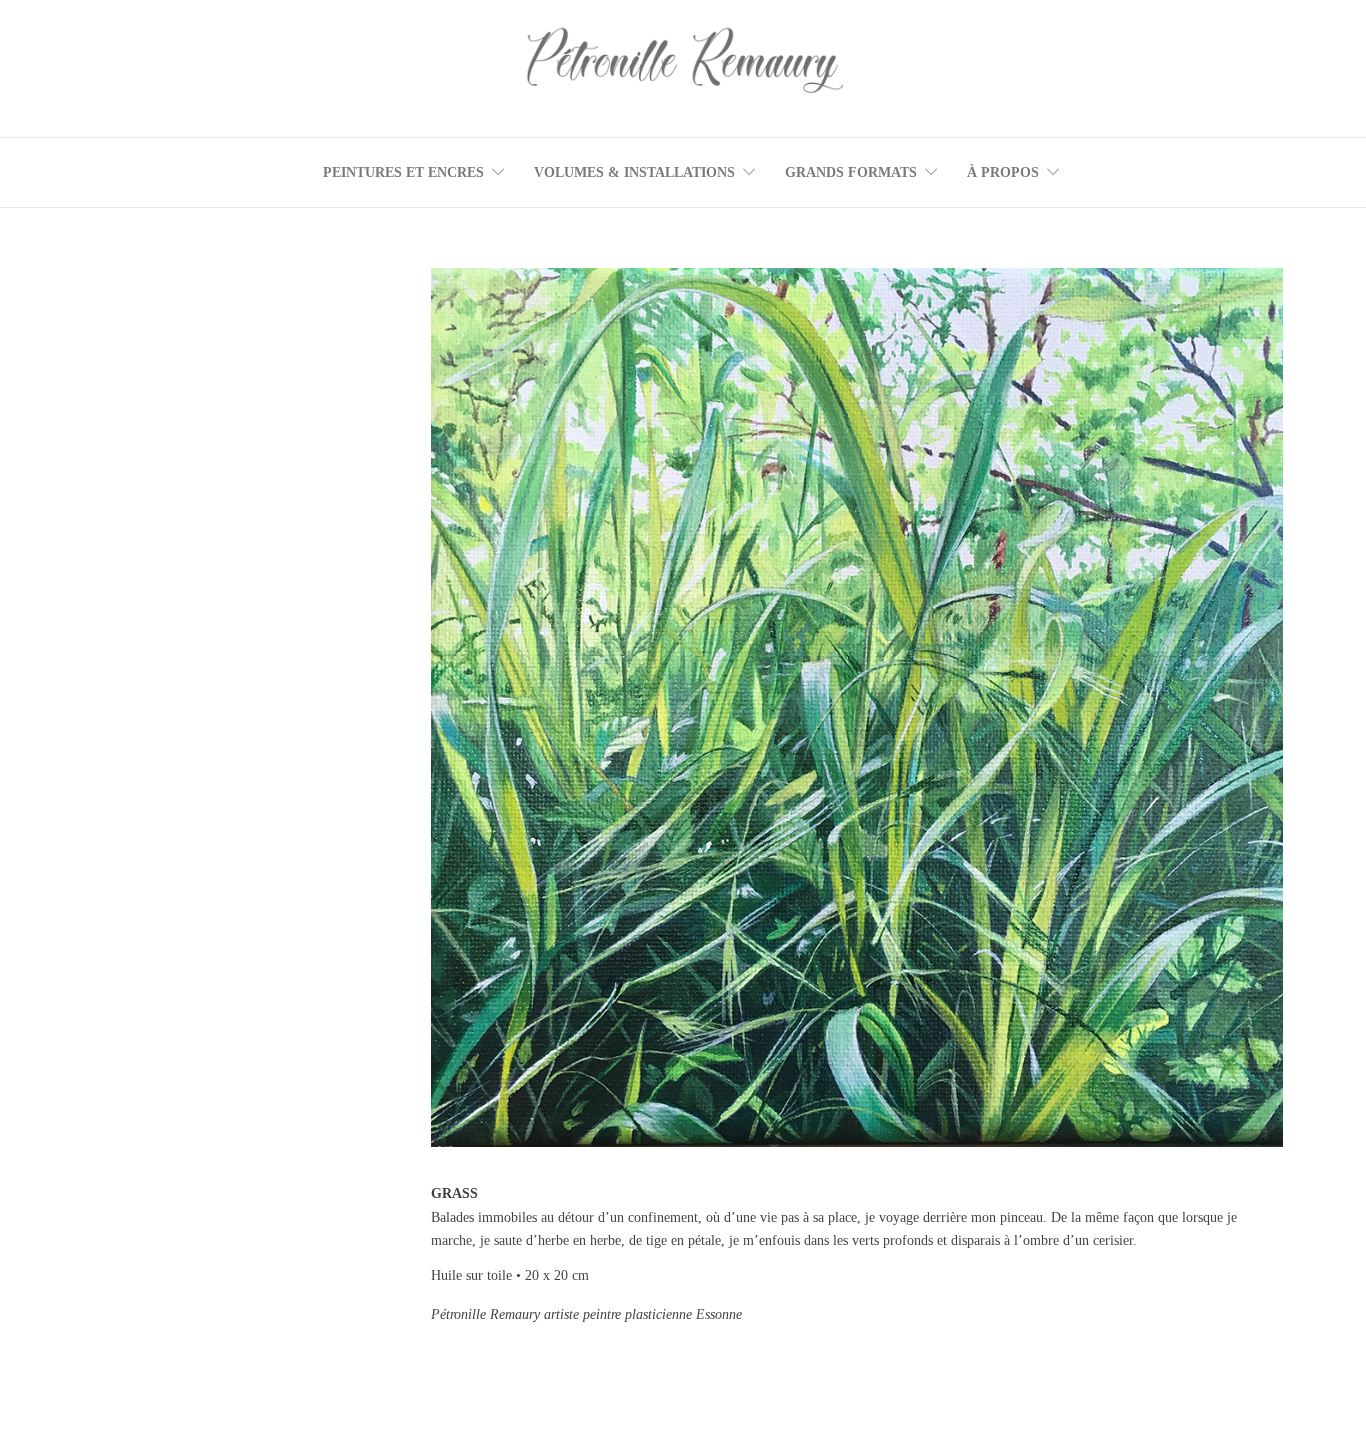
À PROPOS (1003, 172)
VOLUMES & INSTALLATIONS (634, 172)
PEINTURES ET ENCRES (403, 172)
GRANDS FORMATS (851, 172)
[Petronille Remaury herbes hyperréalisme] (857, 707)
